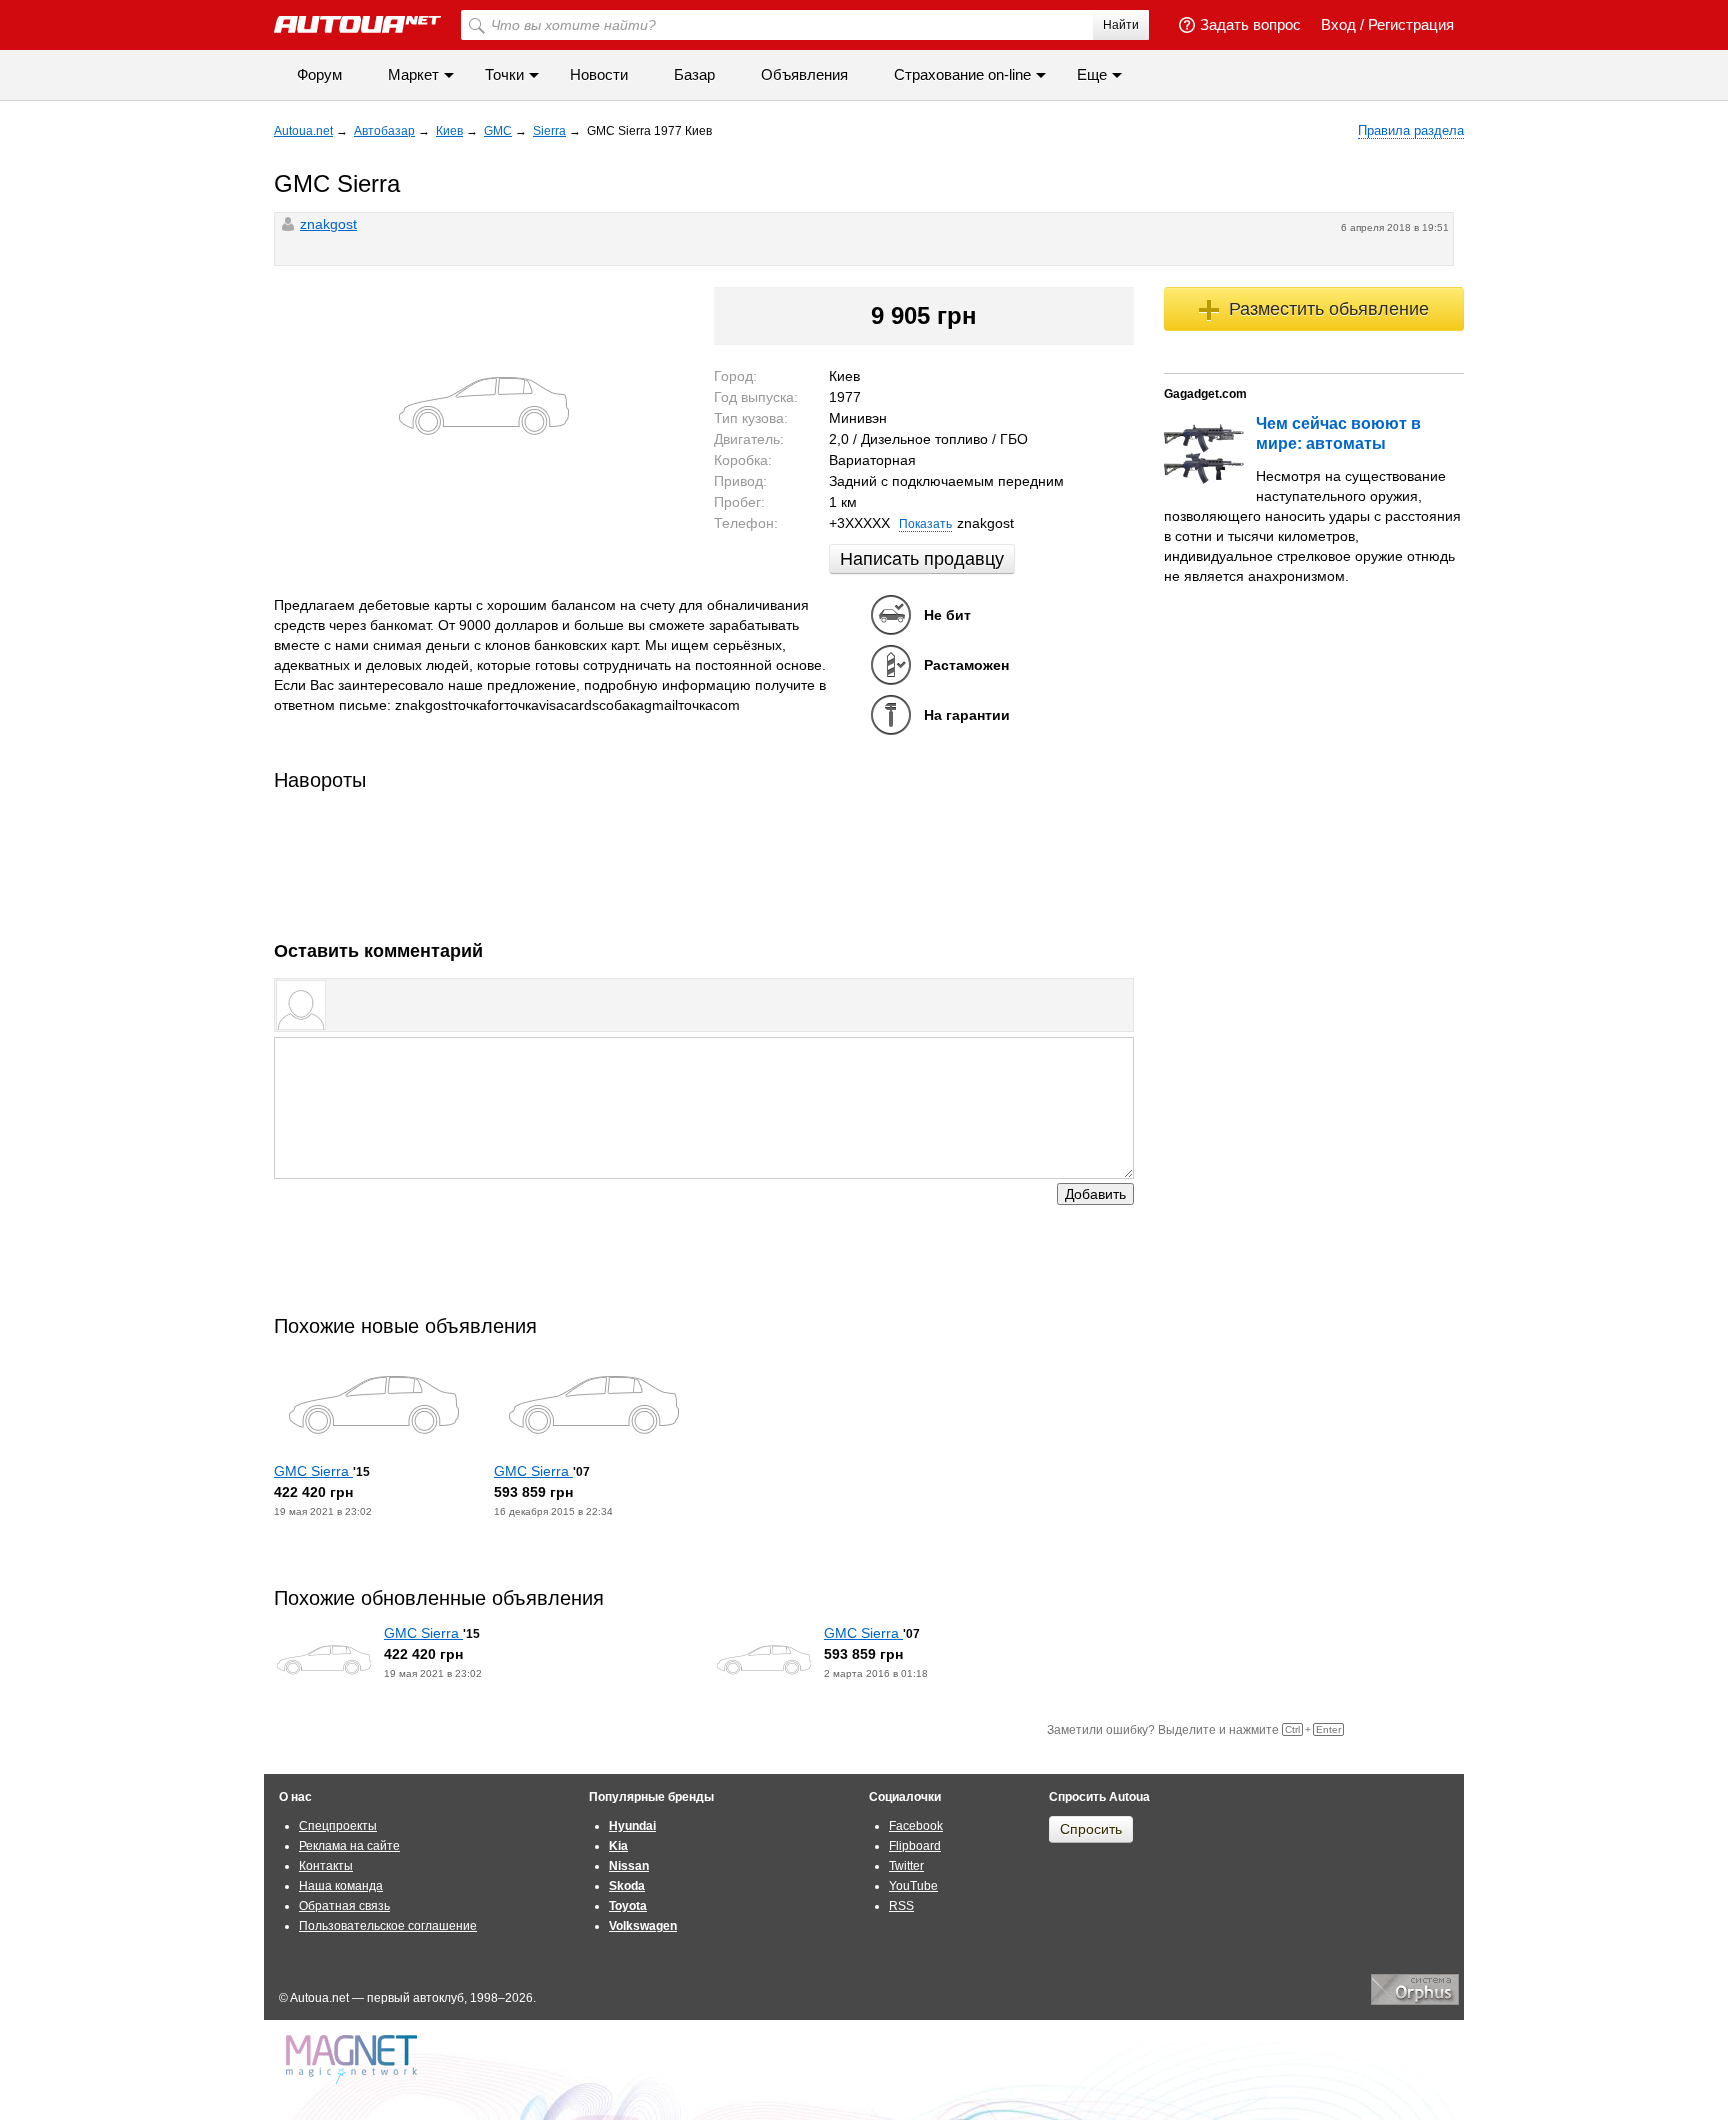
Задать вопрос (1250, 24)
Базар (694, 74)
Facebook (916, 1826)
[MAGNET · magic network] (354, 2059)
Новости (599, 74)
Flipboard (915, 1846)
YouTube (913, 1886)
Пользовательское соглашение (388, 1926)
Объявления (804, 74)
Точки (504, 74)
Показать (925, 524)
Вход (1338, 24)
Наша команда (341, 1886)
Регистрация (1411, 24)
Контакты (326, 1866)
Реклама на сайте (349, 1846)
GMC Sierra (313, 1471)
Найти (1121, 25)
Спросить (1091, 1829)
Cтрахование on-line (962, 74)
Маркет (413, 74)
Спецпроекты (338, 1826)
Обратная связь (344, 1906)
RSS (901, 1906)
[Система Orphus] (1415, 2001)
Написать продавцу (922, 559)
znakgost (328, 224)
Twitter (906, 1866)
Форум (319, 74)
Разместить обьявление (1329, 309)
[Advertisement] (704, 860)
